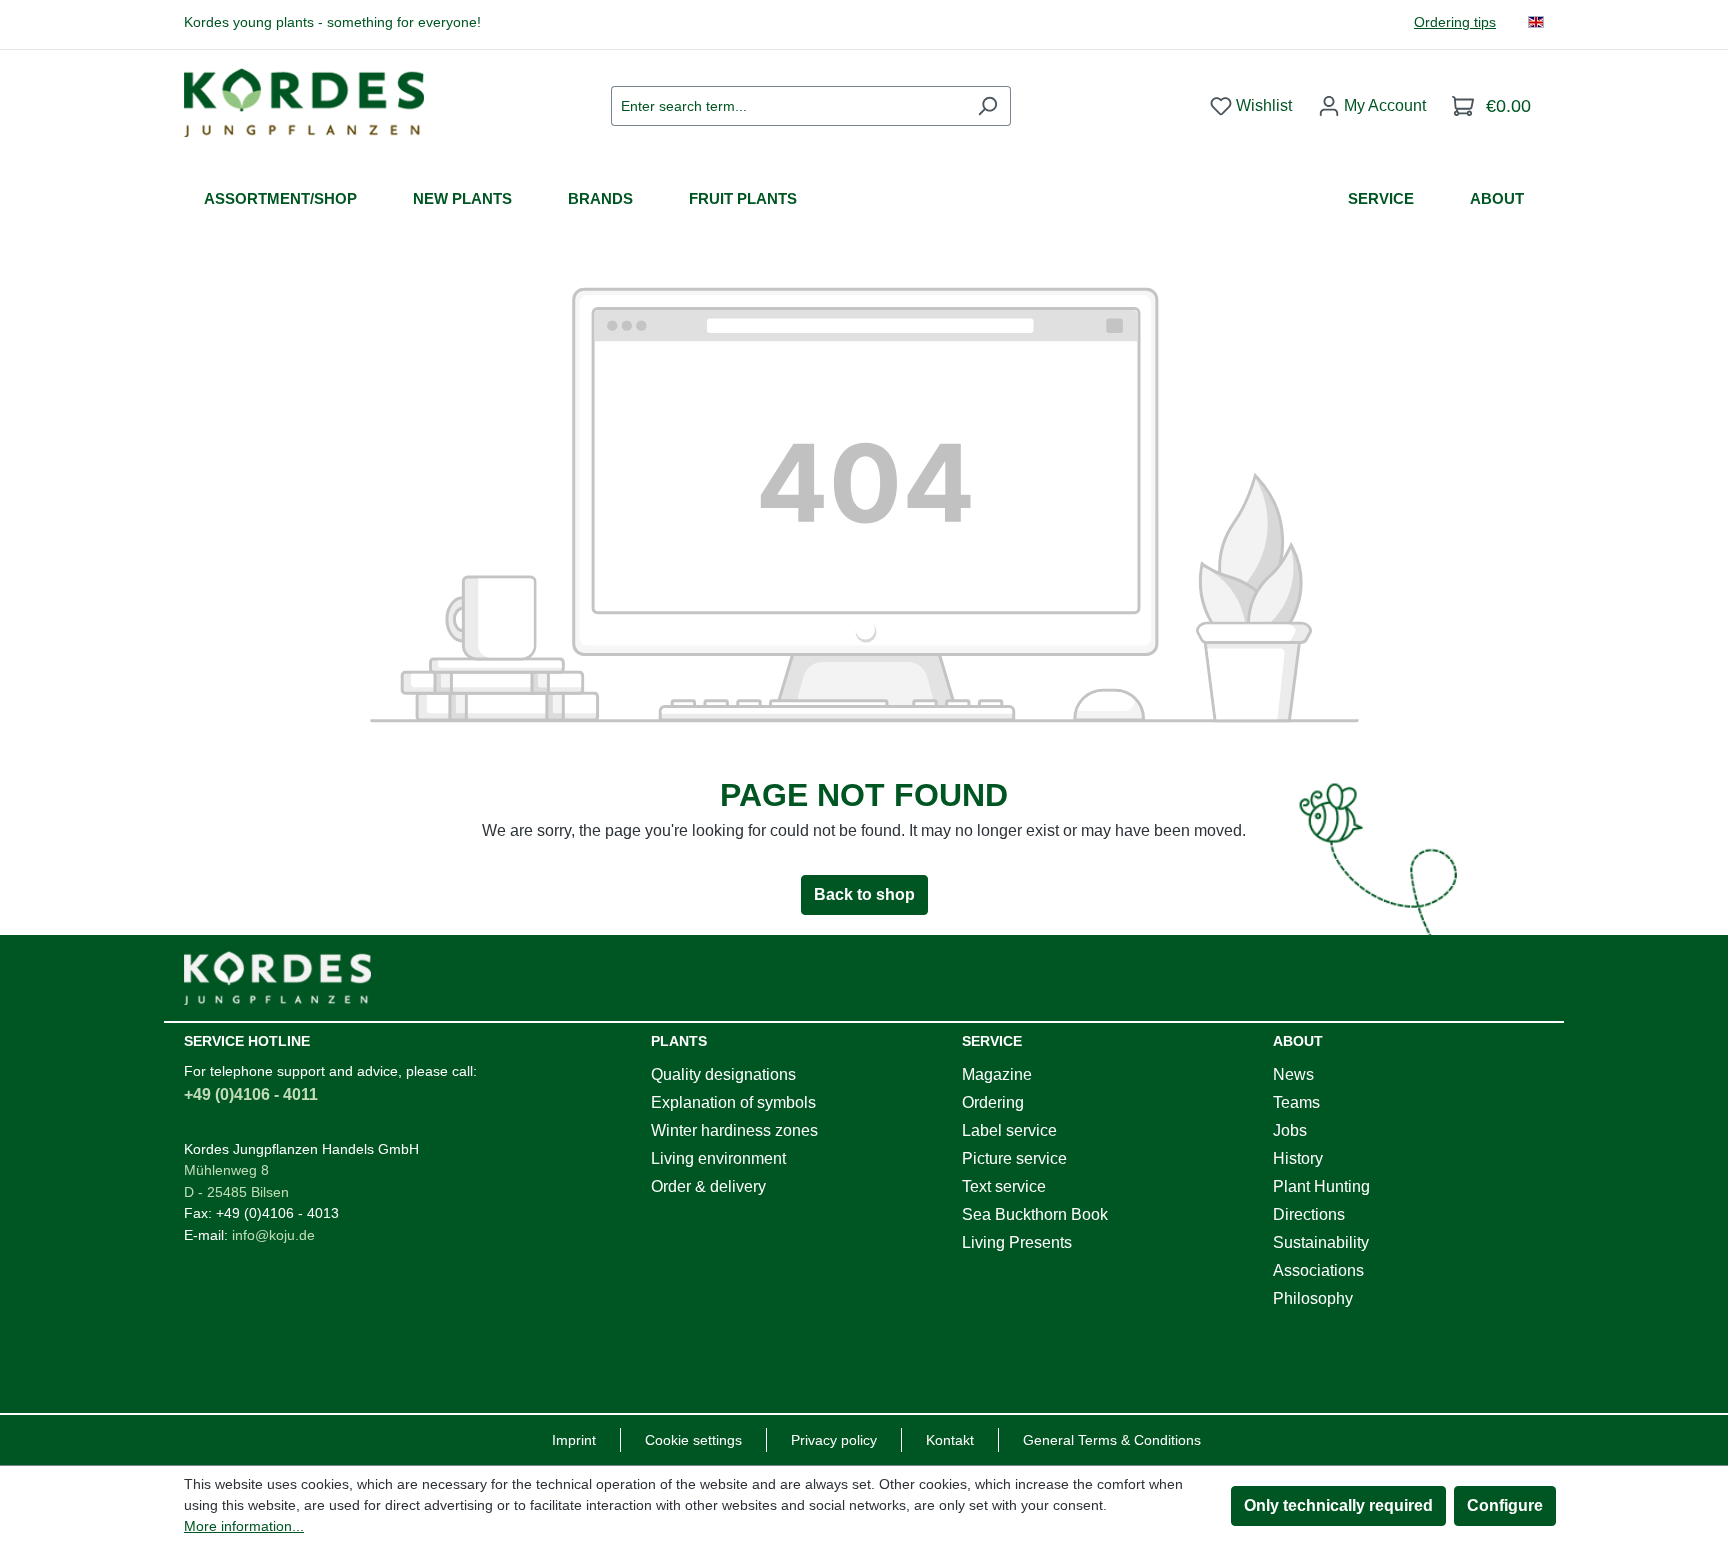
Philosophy (1313, 1298)
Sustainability (1321, 1242)
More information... (244, 1526)
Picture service (1014, 1158)
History (1298, 1158)
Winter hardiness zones (734, 1130)
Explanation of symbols (733, 1102)
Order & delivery (708, 1186)
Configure (1505, 1505)
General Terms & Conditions (1112, 1440)
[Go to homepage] (304, 102)
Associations (1318, 1270)
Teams (1296, 1102)
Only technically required (1338, 1505)
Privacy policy (834, 1440)
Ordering (993, 1102)
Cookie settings (693, 1440)
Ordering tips (1455, 22)
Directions (1309, 1214)
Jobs (1290, 1130)
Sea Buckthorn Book (1035, 1214)
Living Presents (1017, 1242)
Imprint (574, 1440)
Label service (1009, 1130)
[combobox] (788, 106)
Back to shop (864, 894)
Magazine (997, 1074)
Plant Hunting (1321, 1186)
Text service (1004, 1186)
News (1293, 1074)
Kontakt (950, 1440)
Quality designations (723, 1074)
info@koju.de (273, 1235)
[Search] (987, 106)
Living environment (718, 1158)
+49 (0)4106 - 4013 (277, 1213)
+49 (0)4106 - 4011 (251, 1094)
